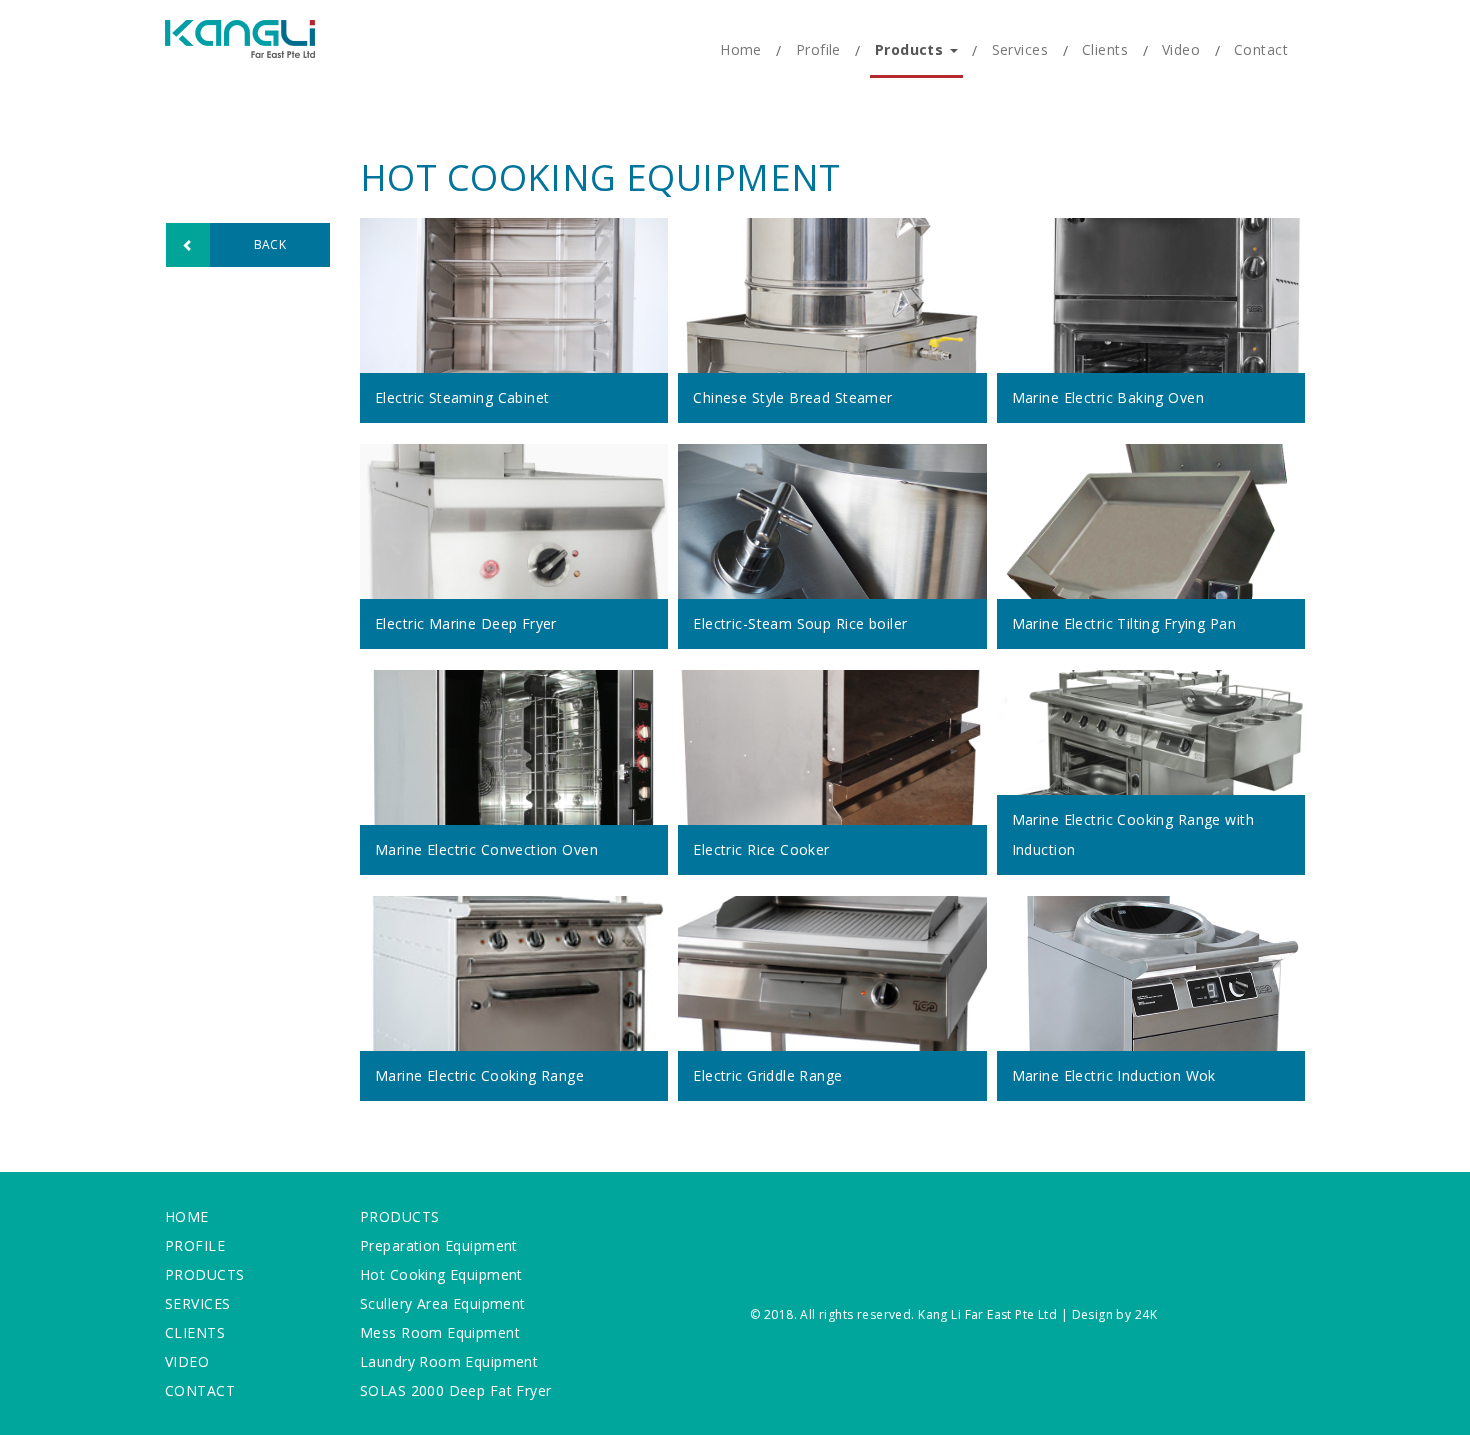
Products (911, 49)
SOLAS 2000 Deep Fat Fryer (456, 1390)
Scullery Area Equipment (443, 1303)
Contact (1261, 49)
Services (1020, 49)
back (270, 244)
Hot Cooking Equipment (441, 1274)
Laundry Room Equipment (449, 1361)
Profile (818, 49)
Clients (1105, 49)
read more (492, 320)
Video (1181, 49)
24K (1146, 1314)
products (399, 1216)
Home (741, 49)
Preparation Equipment (439, 1245)
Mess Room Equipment (440, 1332)
